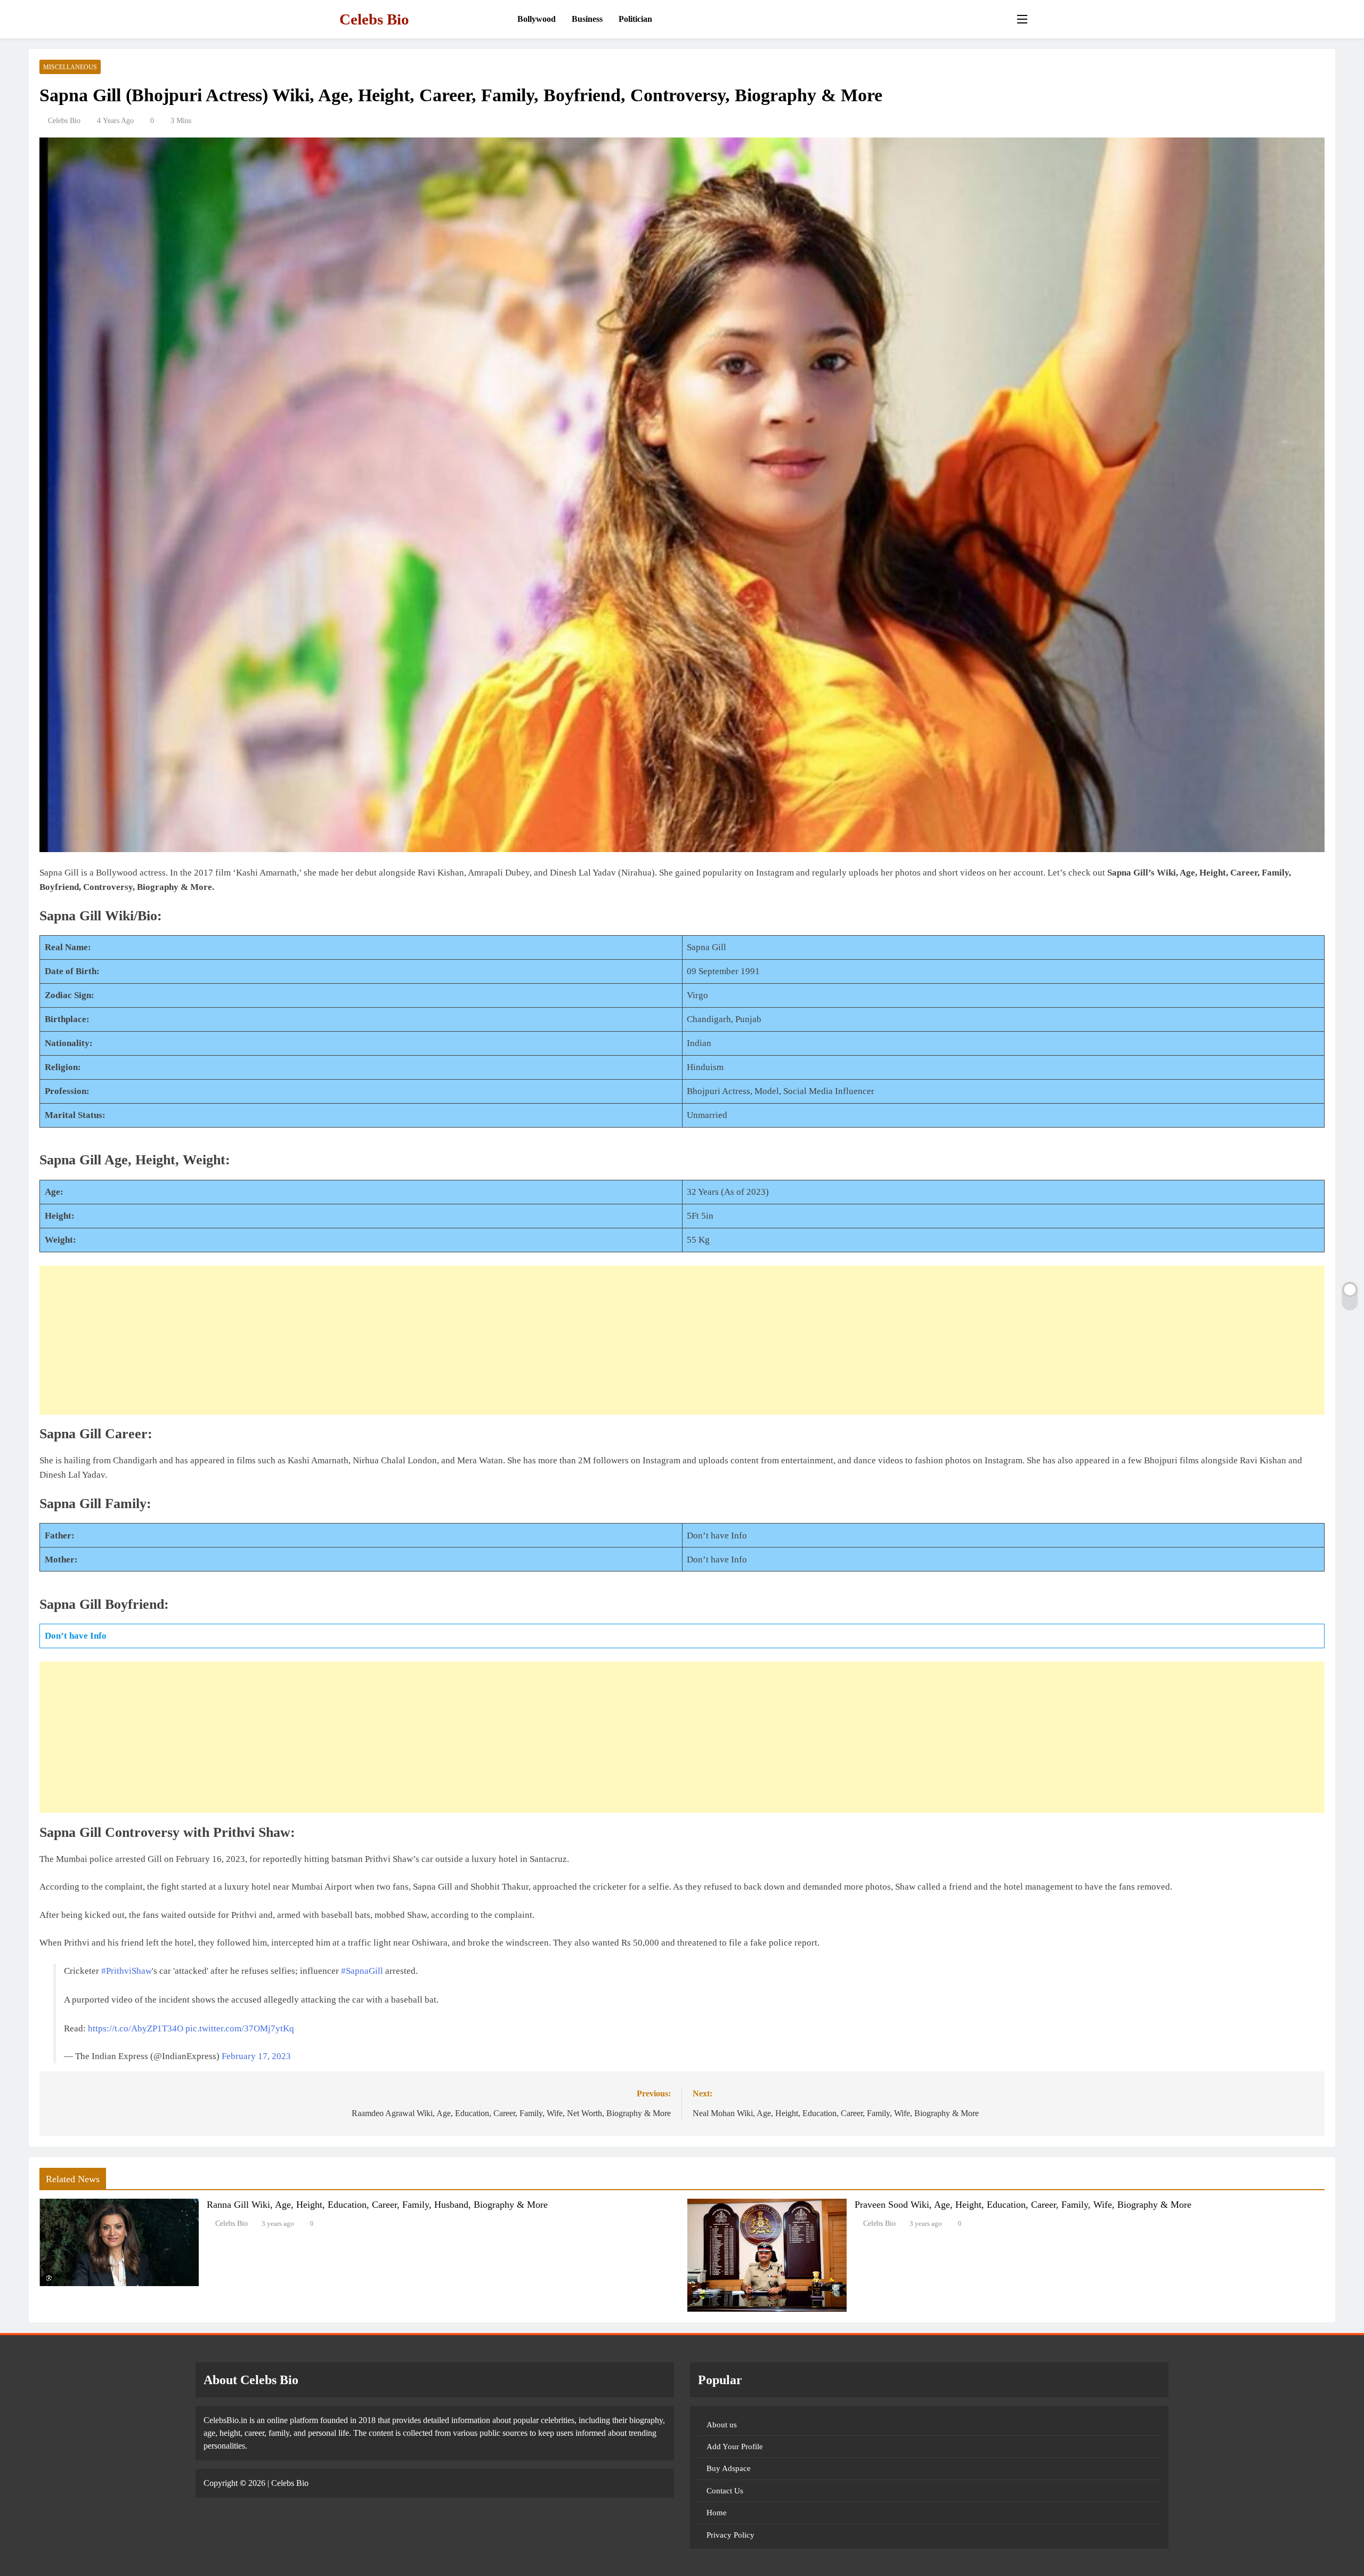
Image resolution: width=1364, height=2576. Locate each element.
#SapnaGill (362, 1971)
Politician (635, 19)
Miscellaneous (70, 67)
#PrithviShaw (127, 1971)
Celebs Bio (374, 19)
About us (722, 2425)
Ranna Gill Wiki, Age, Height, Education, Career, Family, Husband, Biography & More (377, 2205)
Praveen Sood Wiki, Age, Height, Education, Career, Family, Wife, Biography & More (1023, 2205)
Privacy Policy (730, 2535)
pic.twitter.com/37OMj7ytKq (240, 2028)
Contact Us (725, 2491)
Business (587, 19)
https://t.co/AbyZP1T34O (136, 2028)
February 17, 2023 (256, 2056)
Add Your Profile (735, 2447)
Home (717, 2513)
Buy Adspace (729, 2468)
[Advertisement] (682, 1340)
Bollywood (537, 19)
